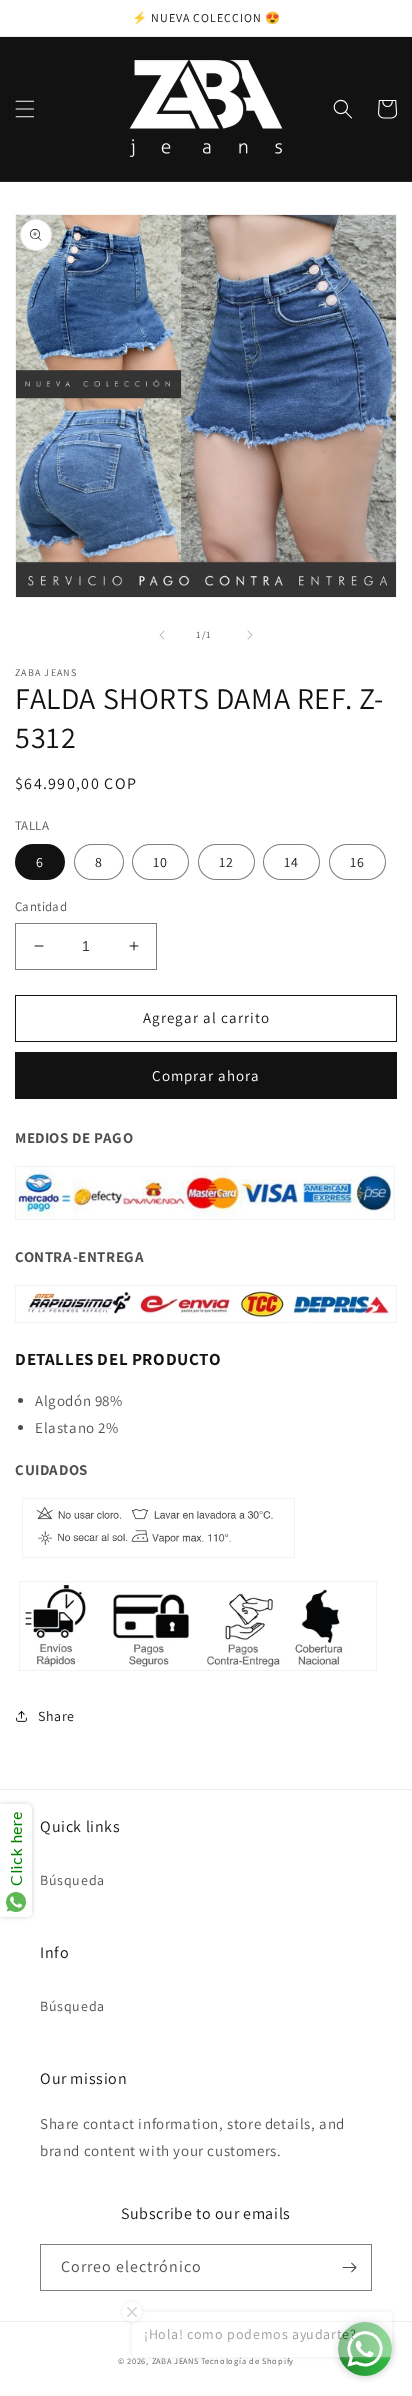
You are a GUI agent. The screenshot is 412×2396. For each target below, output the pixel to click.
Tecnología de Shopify (247, 2360)
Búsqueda (72, 1880)
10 (160, 862)
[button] (25, 109)
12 (226, 862)
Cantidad (41, 906)
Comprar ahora (206, 1075)
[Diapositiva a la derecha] (250, 635)
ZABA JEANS (175, 2360)
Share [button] (56, 1716)
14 (291, 862)
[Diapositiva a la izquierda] (162, 635)
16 (357, 862)
